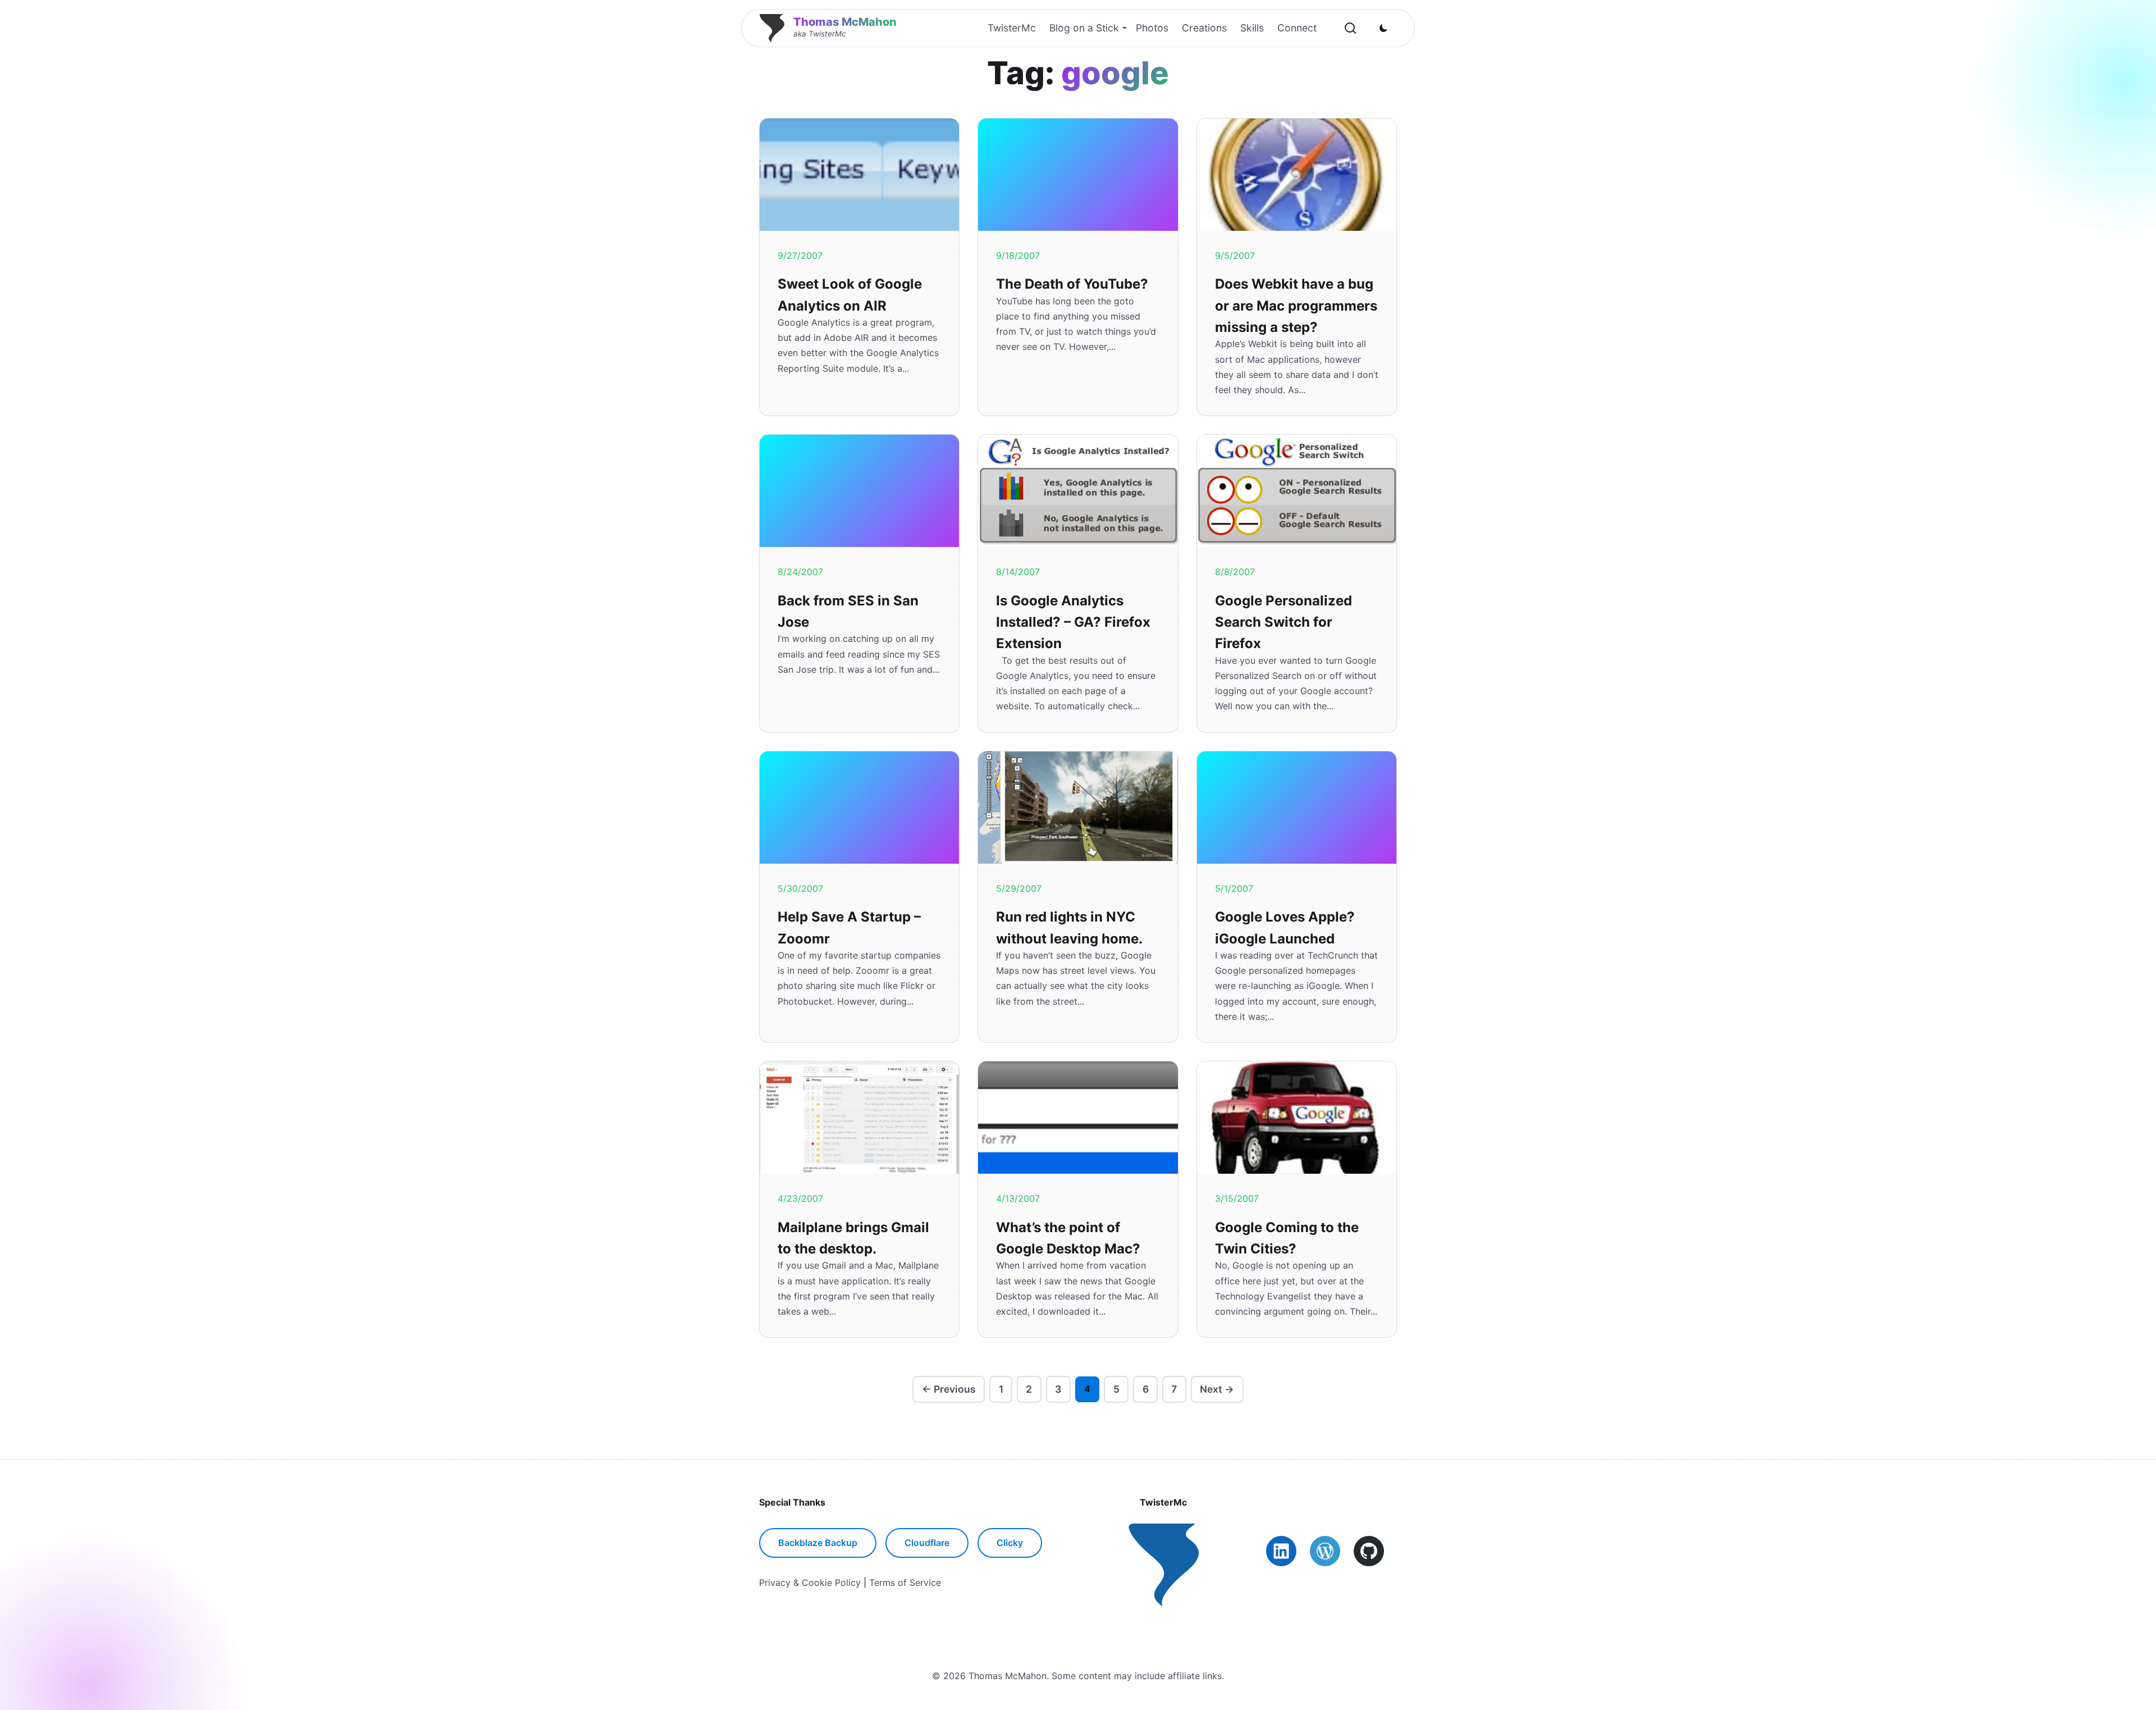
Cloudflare (927, 1543)
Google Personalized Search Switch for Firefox (1283, 622)
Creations (1204, 28)
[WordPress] (1325, 1551)
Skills (1252, 28)
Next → (1217, 1389)
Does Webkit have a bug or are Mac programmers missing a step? (1296, 305)
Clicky (1010, 1543)
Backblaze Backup (818, 1543)
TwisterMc (1012, 28)
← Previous (949, 1389)
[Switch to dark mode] (1383, 28)
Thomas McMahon (845, 22)
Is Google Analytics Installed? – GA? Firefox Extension (1073, 622)
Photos (1152, 28)
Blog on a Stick (1084, 28)
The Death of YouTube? (1072, 284)
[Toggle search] (1350, 28)
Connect (1297, 28)
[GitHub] (1369, 1551)
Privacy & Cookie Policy (810, 1583)
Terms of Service (905, 1583)
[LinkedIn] (1281, 1551)
